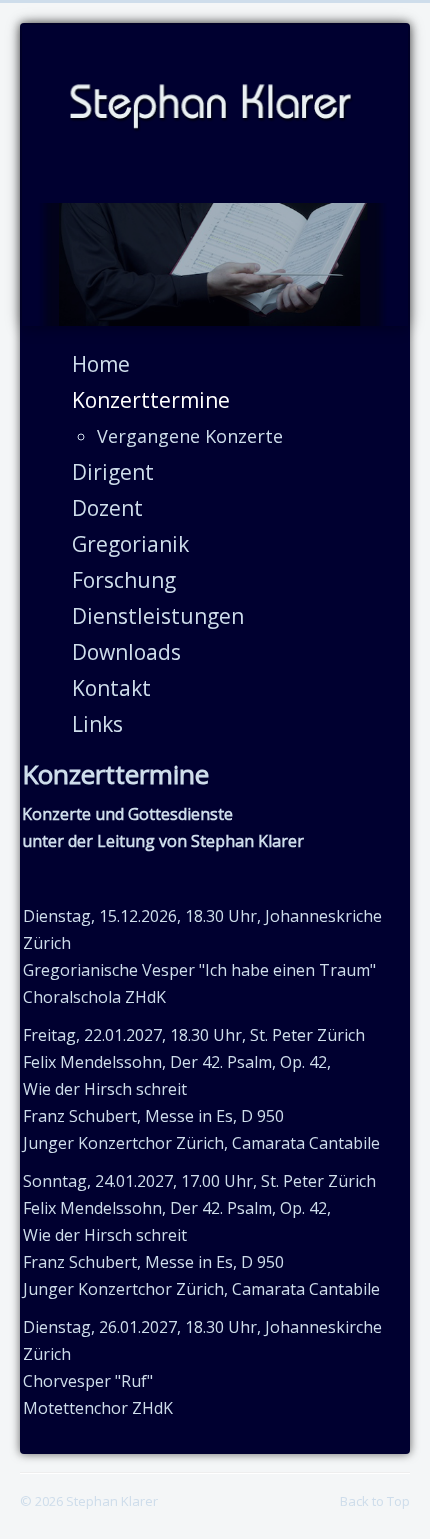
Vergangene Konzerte (190, 436)
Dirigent (113, 472)
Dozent (107, 508)
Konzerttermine (151, 400)
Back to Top (375, 1501)
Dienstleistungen (158, 616)
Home (101, 364)
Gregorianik (130, 544)
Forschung (124, 580)
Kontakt (111, 688)
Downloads (126, 652)
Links (97, 724)
